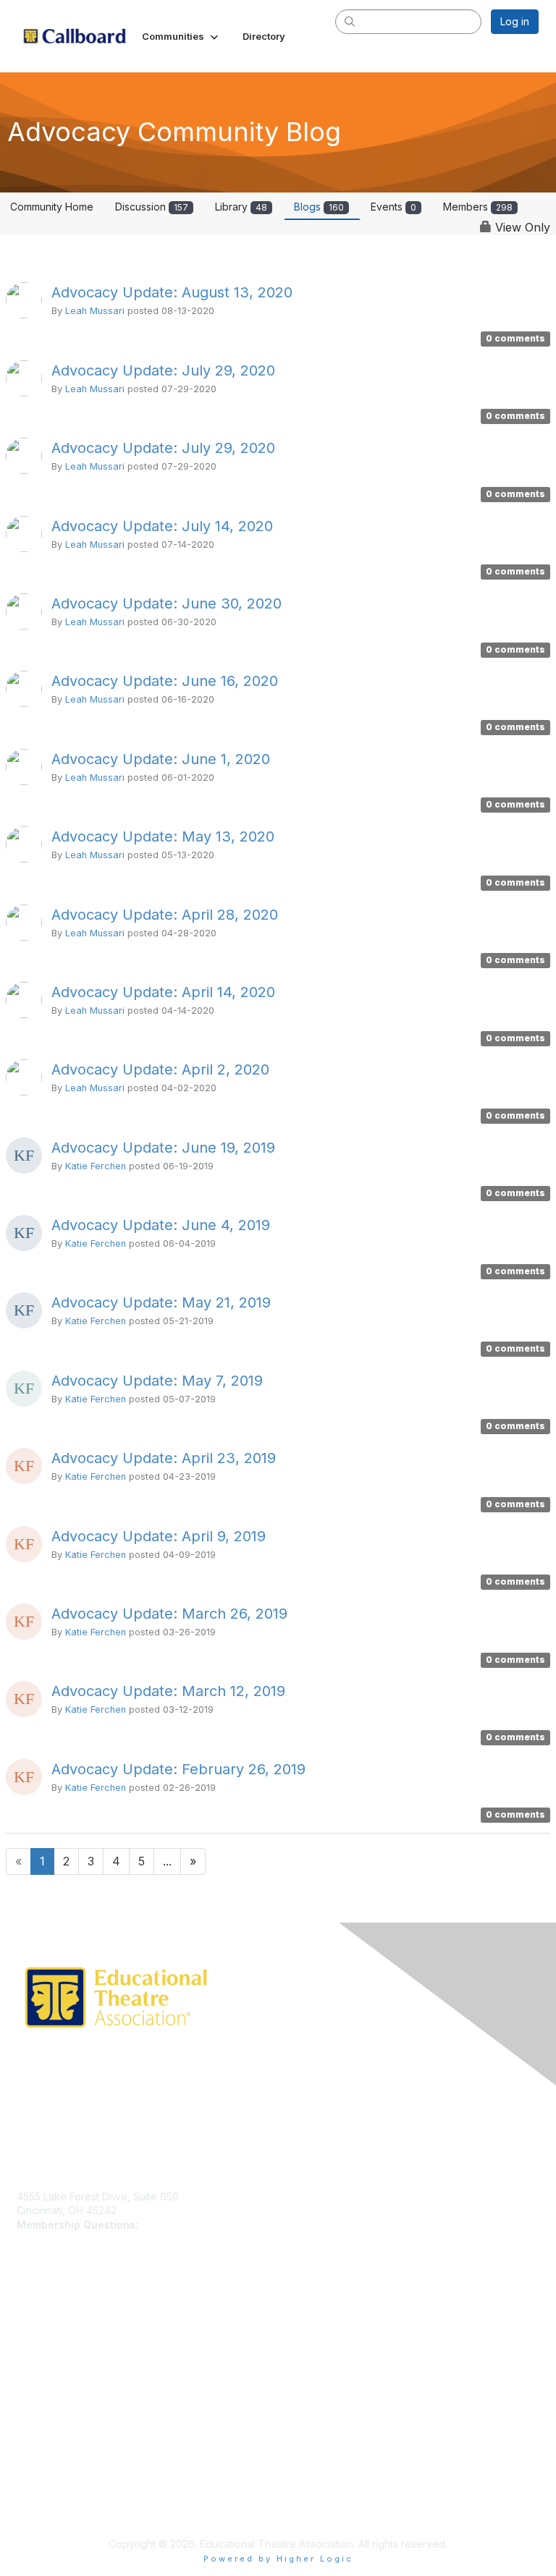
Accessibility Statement (71, 2500)
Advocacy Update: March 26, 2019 (169, 1614)
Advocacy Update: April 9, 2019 (159, 1536)
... (167, 1861)
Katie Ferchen (96, 1166)
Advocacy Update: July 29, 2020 (163, 370)
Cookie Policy (50, 2472)
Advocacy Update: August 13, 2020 (172, 292)
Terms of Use (49, 2458)
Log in (515, 21)
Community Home (52, 207)
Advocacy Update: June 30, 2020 (167, 603)
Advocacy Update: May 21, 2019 (161, 1302)
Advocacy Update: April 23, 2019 (164, 1458)
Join (27, 2320)
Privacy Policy (50, 2444)
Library (241, 207)
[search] (350, 21)
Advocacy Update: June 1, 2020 (161, 759)
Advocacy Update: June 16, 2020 (165, 681)
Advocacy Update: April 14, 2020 (163, 992)
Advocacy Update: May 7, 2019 (157, 1381)
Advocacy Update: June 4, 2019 (161, 1225)
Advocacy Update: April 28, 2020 (165, 915)
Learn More (44, 2334)
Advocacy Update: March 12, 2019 (168, 1691)
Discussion (152, 207)
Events (393, 207)
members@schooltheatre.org (211, 2225)
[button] (181, 36)
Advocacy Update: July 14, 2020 (162, 526)
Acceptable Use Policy (71, 2487)
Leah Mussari (95, 311)
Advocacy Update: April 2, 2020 (160, 1069)
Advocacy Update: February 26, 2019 (178, 1769)
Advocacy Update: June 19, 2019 (163, 1148)
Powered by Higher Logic (278, 2559)
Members (478, 207)
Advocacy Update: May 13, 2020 (163, 836)
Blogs (319, 207)
